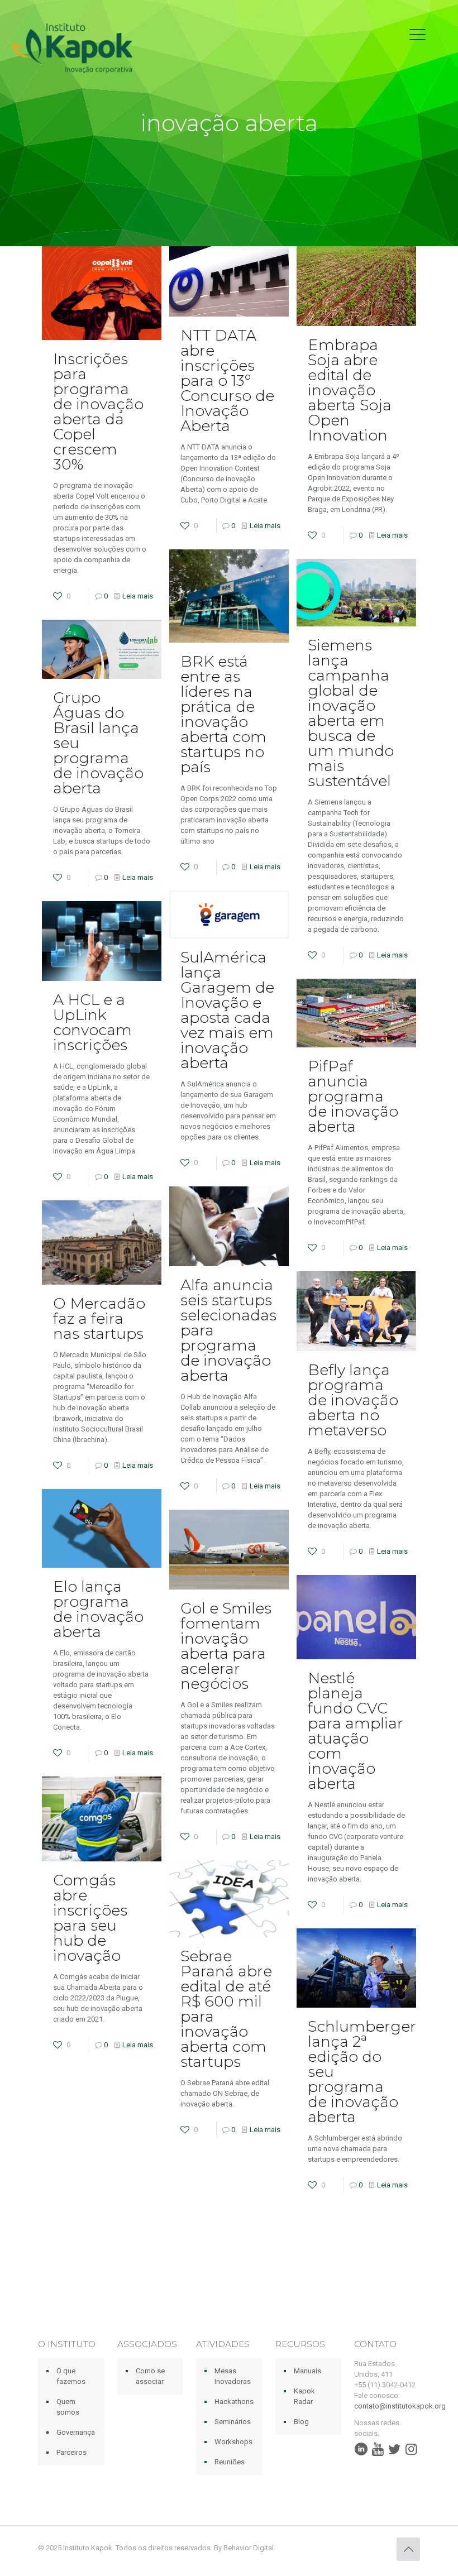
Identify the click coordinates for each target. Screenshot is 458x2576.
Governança (76, 2432)
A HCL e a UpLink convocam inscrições (92, 1022)
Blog (301, 2422)
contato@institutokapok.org (400, 2406)
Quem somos (68, 2407)
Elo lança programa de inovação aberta (98, 1609)
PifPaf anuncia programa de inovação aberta (353, 1096)
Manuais (307, 2371)
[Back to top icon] (408, 2549)
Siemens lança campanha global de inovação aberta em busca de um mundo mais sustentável (351, 713)
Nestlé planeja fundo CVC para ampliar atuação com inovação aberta (356, 1731)
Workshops (233, 2442)
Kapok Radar (304, 2396)
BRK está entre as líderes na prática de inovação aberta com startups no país (223, 714)
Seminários (233, 2422)
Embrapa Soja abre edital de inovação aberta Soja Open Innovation (350, 390)
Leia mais (138, 596)
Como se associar (150, 2376)
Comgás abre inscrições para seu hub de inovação (90, 1918)
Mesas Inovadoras (233, 2376)
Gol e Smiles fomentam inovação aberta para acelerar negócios (226, 1646)
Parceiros (71, 2452)
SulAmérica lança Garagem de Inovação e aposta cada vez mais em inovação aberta (227, 1010)
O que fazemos (71, 2376)
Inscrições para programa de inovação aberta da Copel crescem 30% (98, 411)
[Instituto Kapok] (72, 47)
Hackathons (234, 2402)
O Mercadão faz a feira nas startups (99, 1318)
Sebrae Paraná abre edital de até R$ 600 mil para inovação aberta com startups (226, 2009)
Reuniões (230, 2462)
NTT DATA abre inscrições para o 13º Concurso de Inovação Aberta (227, 380)
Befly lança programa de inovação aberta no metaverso (353, 1400)
